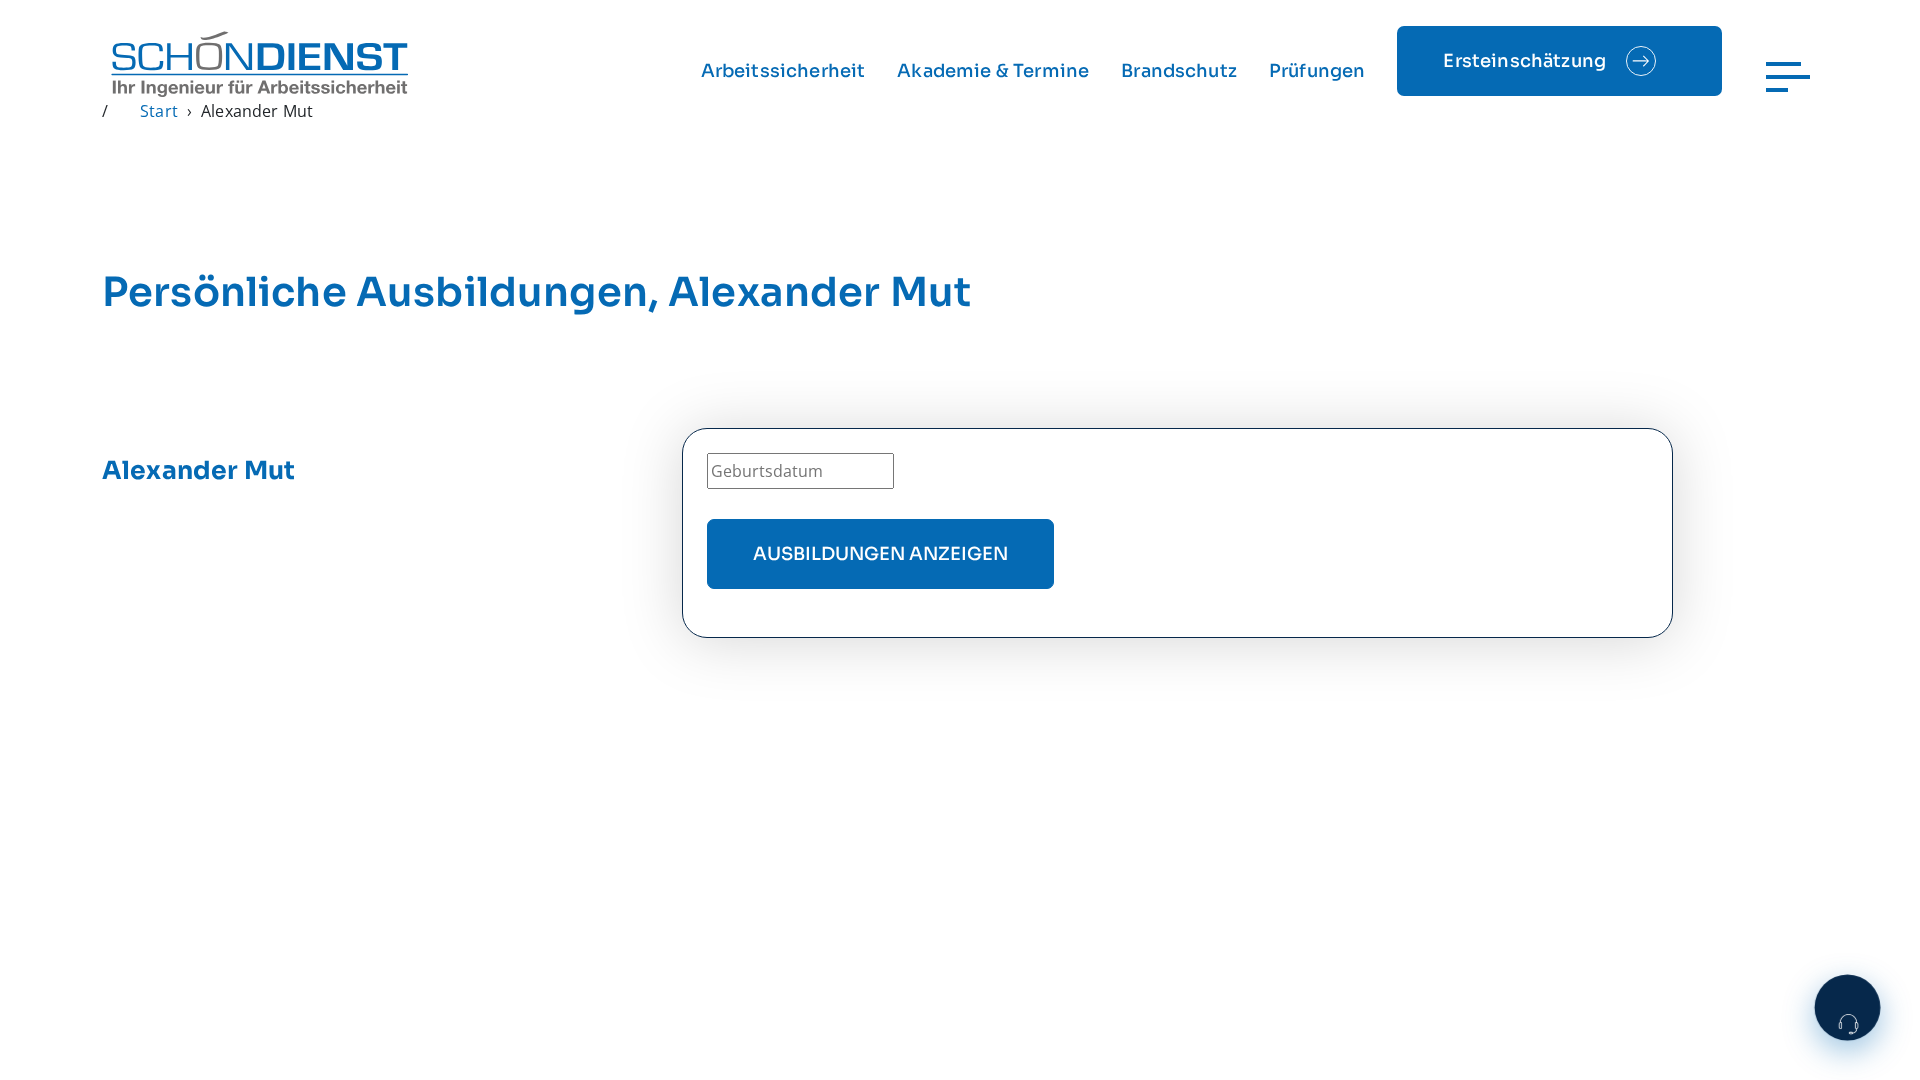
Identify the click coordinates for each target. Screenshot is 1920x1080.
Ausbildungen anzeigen (880, 554)
